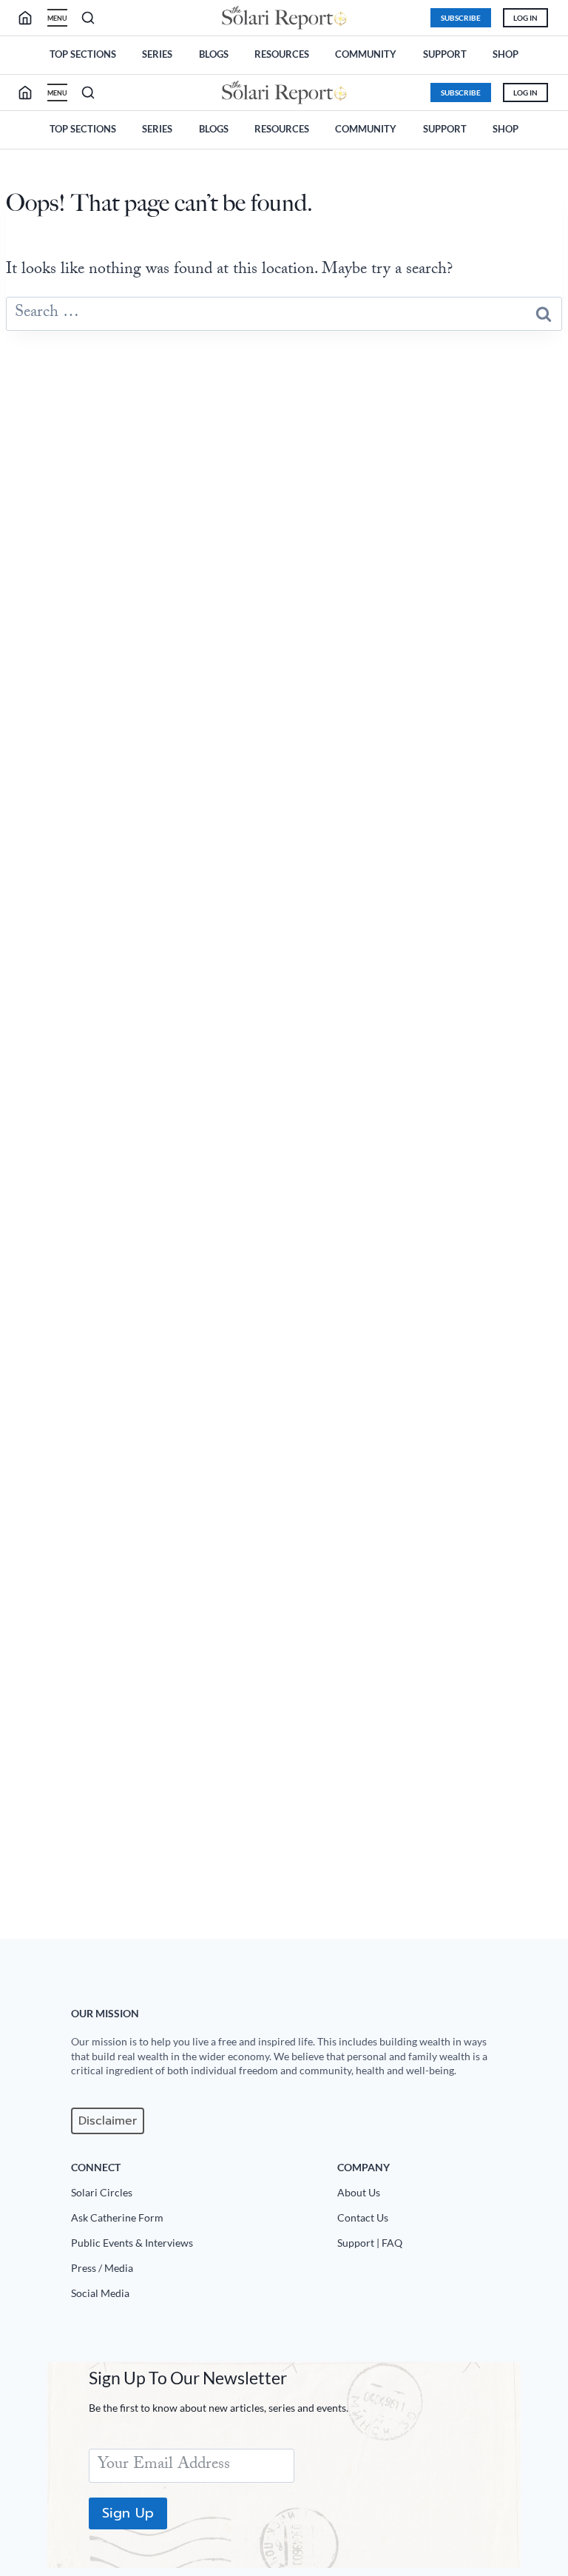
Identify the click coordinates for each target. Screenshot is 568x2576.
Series (157, 54)
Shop (506, 54)
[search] (31, 18)
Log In (525, 18)
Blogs (214, 54)
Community (366, 54)
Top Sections (83, 54)
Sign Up (128, 2513)
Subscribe (461, 18)
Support (445, 54)
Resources (282, 54)
